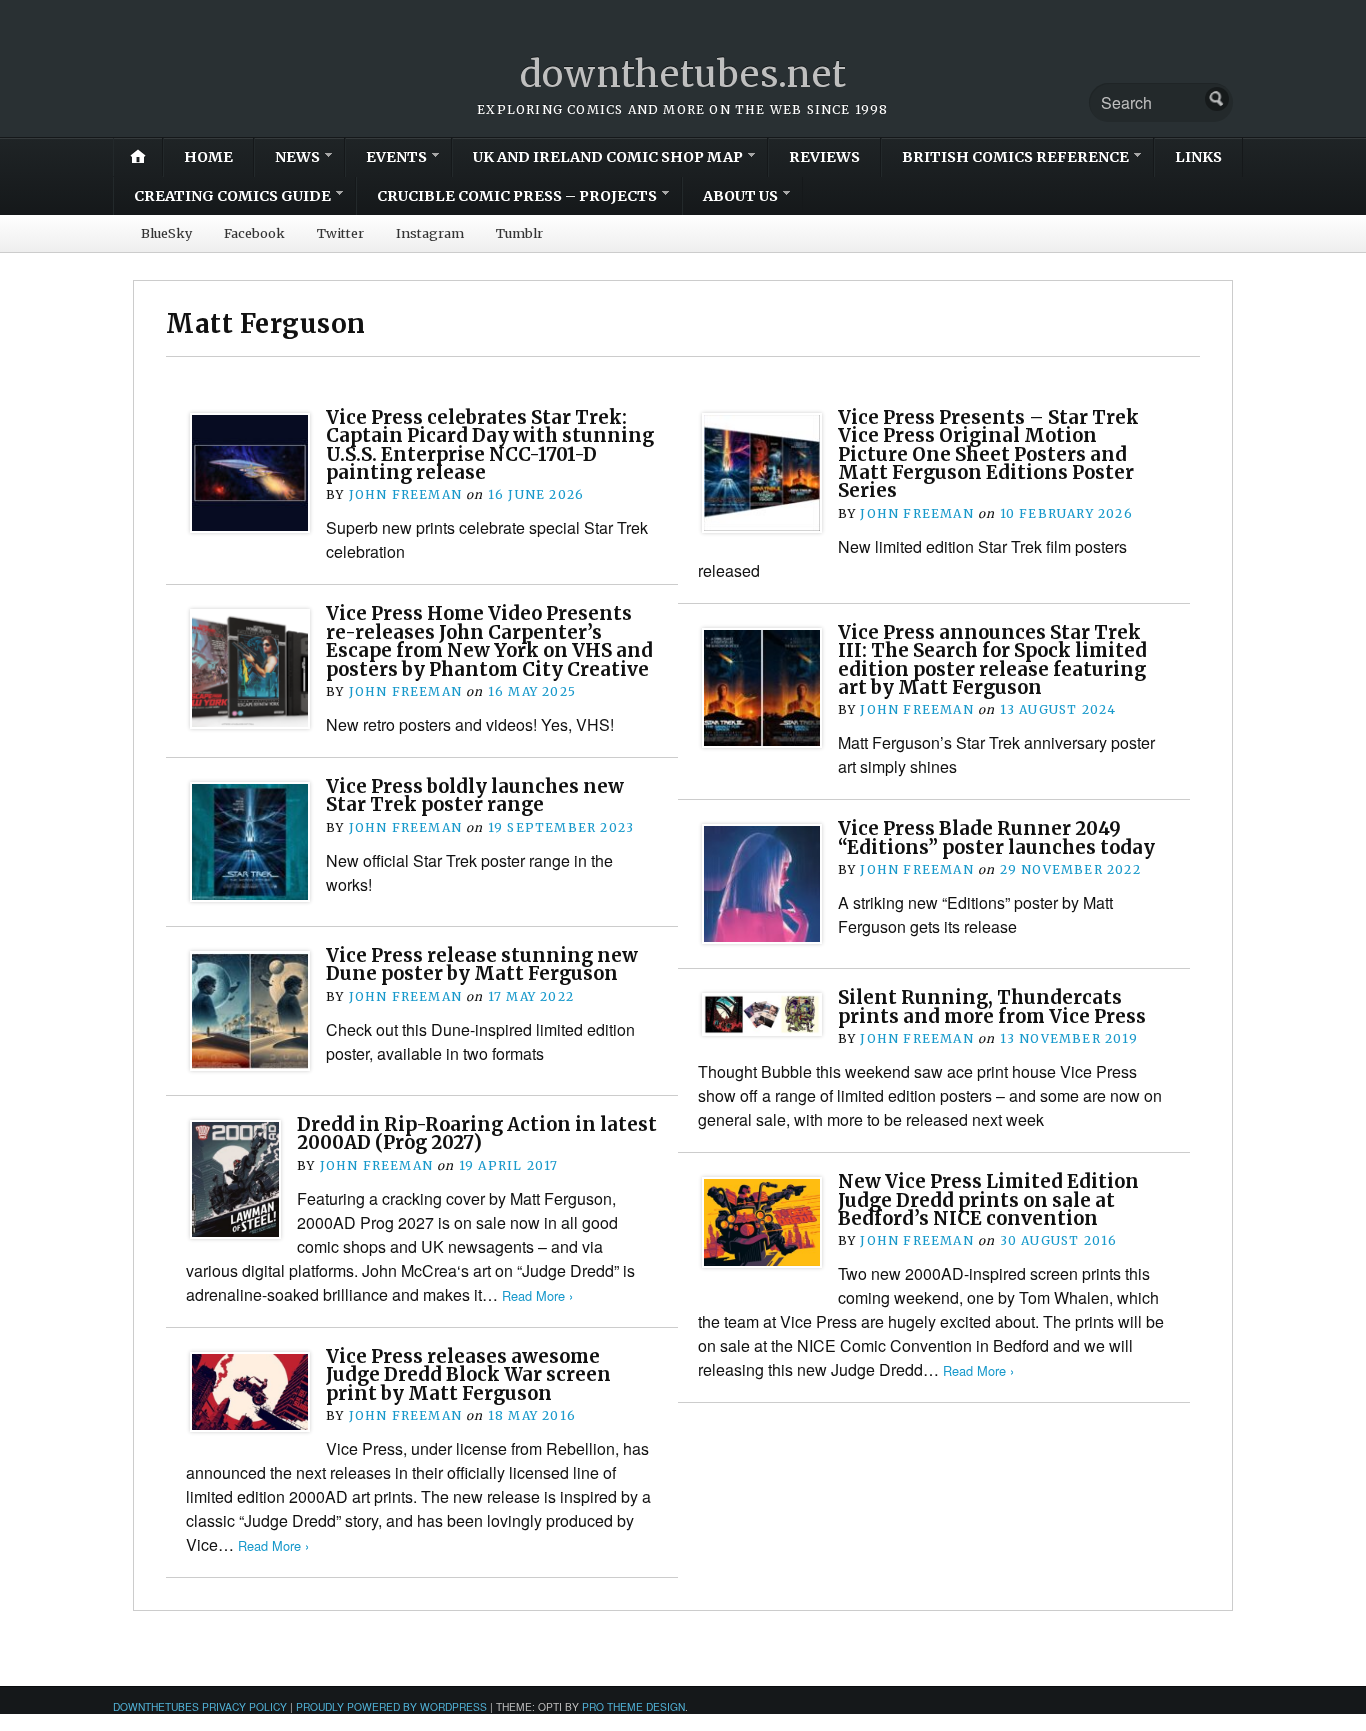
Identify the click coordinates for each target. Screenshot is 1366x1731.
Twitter (340, 233)
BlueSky (166, 233)
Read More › (537, 1295)
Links (1198, 157)
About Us (740, 196)
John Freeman (405, 494)
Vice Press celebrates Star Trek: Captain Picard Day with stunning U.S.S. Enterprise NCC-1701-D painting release (490, 445)
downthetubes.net (683, 74)
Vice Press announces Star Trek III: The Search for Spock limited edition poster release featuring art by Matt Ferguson (992, 660)
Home (208, 157)
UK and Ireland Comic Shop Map (608, 157)
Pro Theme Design (633, 1706)
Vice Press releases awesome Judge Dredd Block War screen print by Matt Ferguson (468, 1375)
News (297, 157)
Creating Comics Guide (232, 196)
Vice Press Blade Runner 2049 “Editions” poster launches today (996, 837)
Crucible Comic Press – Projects (517, 196)
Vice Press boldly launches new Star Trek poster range (475, 795)
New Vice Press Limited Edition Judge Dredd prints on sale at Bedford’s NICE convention (988, 1200)
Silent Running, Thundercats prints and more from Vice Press (992, 1006)
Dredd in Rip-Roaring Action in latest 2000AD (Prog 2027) (477, 1133)
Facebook (254, 233)
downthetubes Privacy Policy (200, 1706)
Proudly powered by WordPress (391, 1706)
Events (396, 157)
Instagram (430, 233)
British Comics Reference (1015, 157)
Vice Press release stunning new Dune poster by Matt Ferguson (482, 964)
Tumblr (519, 233)
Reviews (824, 157)
